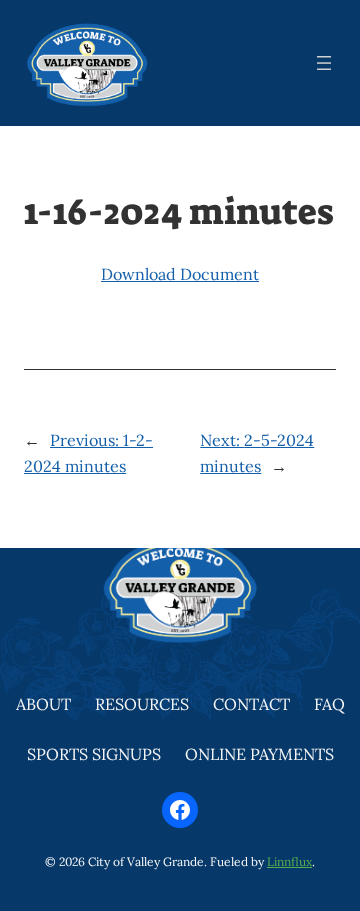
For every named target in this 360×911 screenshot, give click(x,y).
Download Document (180, 274)
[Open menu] (324, 63)
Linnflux (289, 861)
